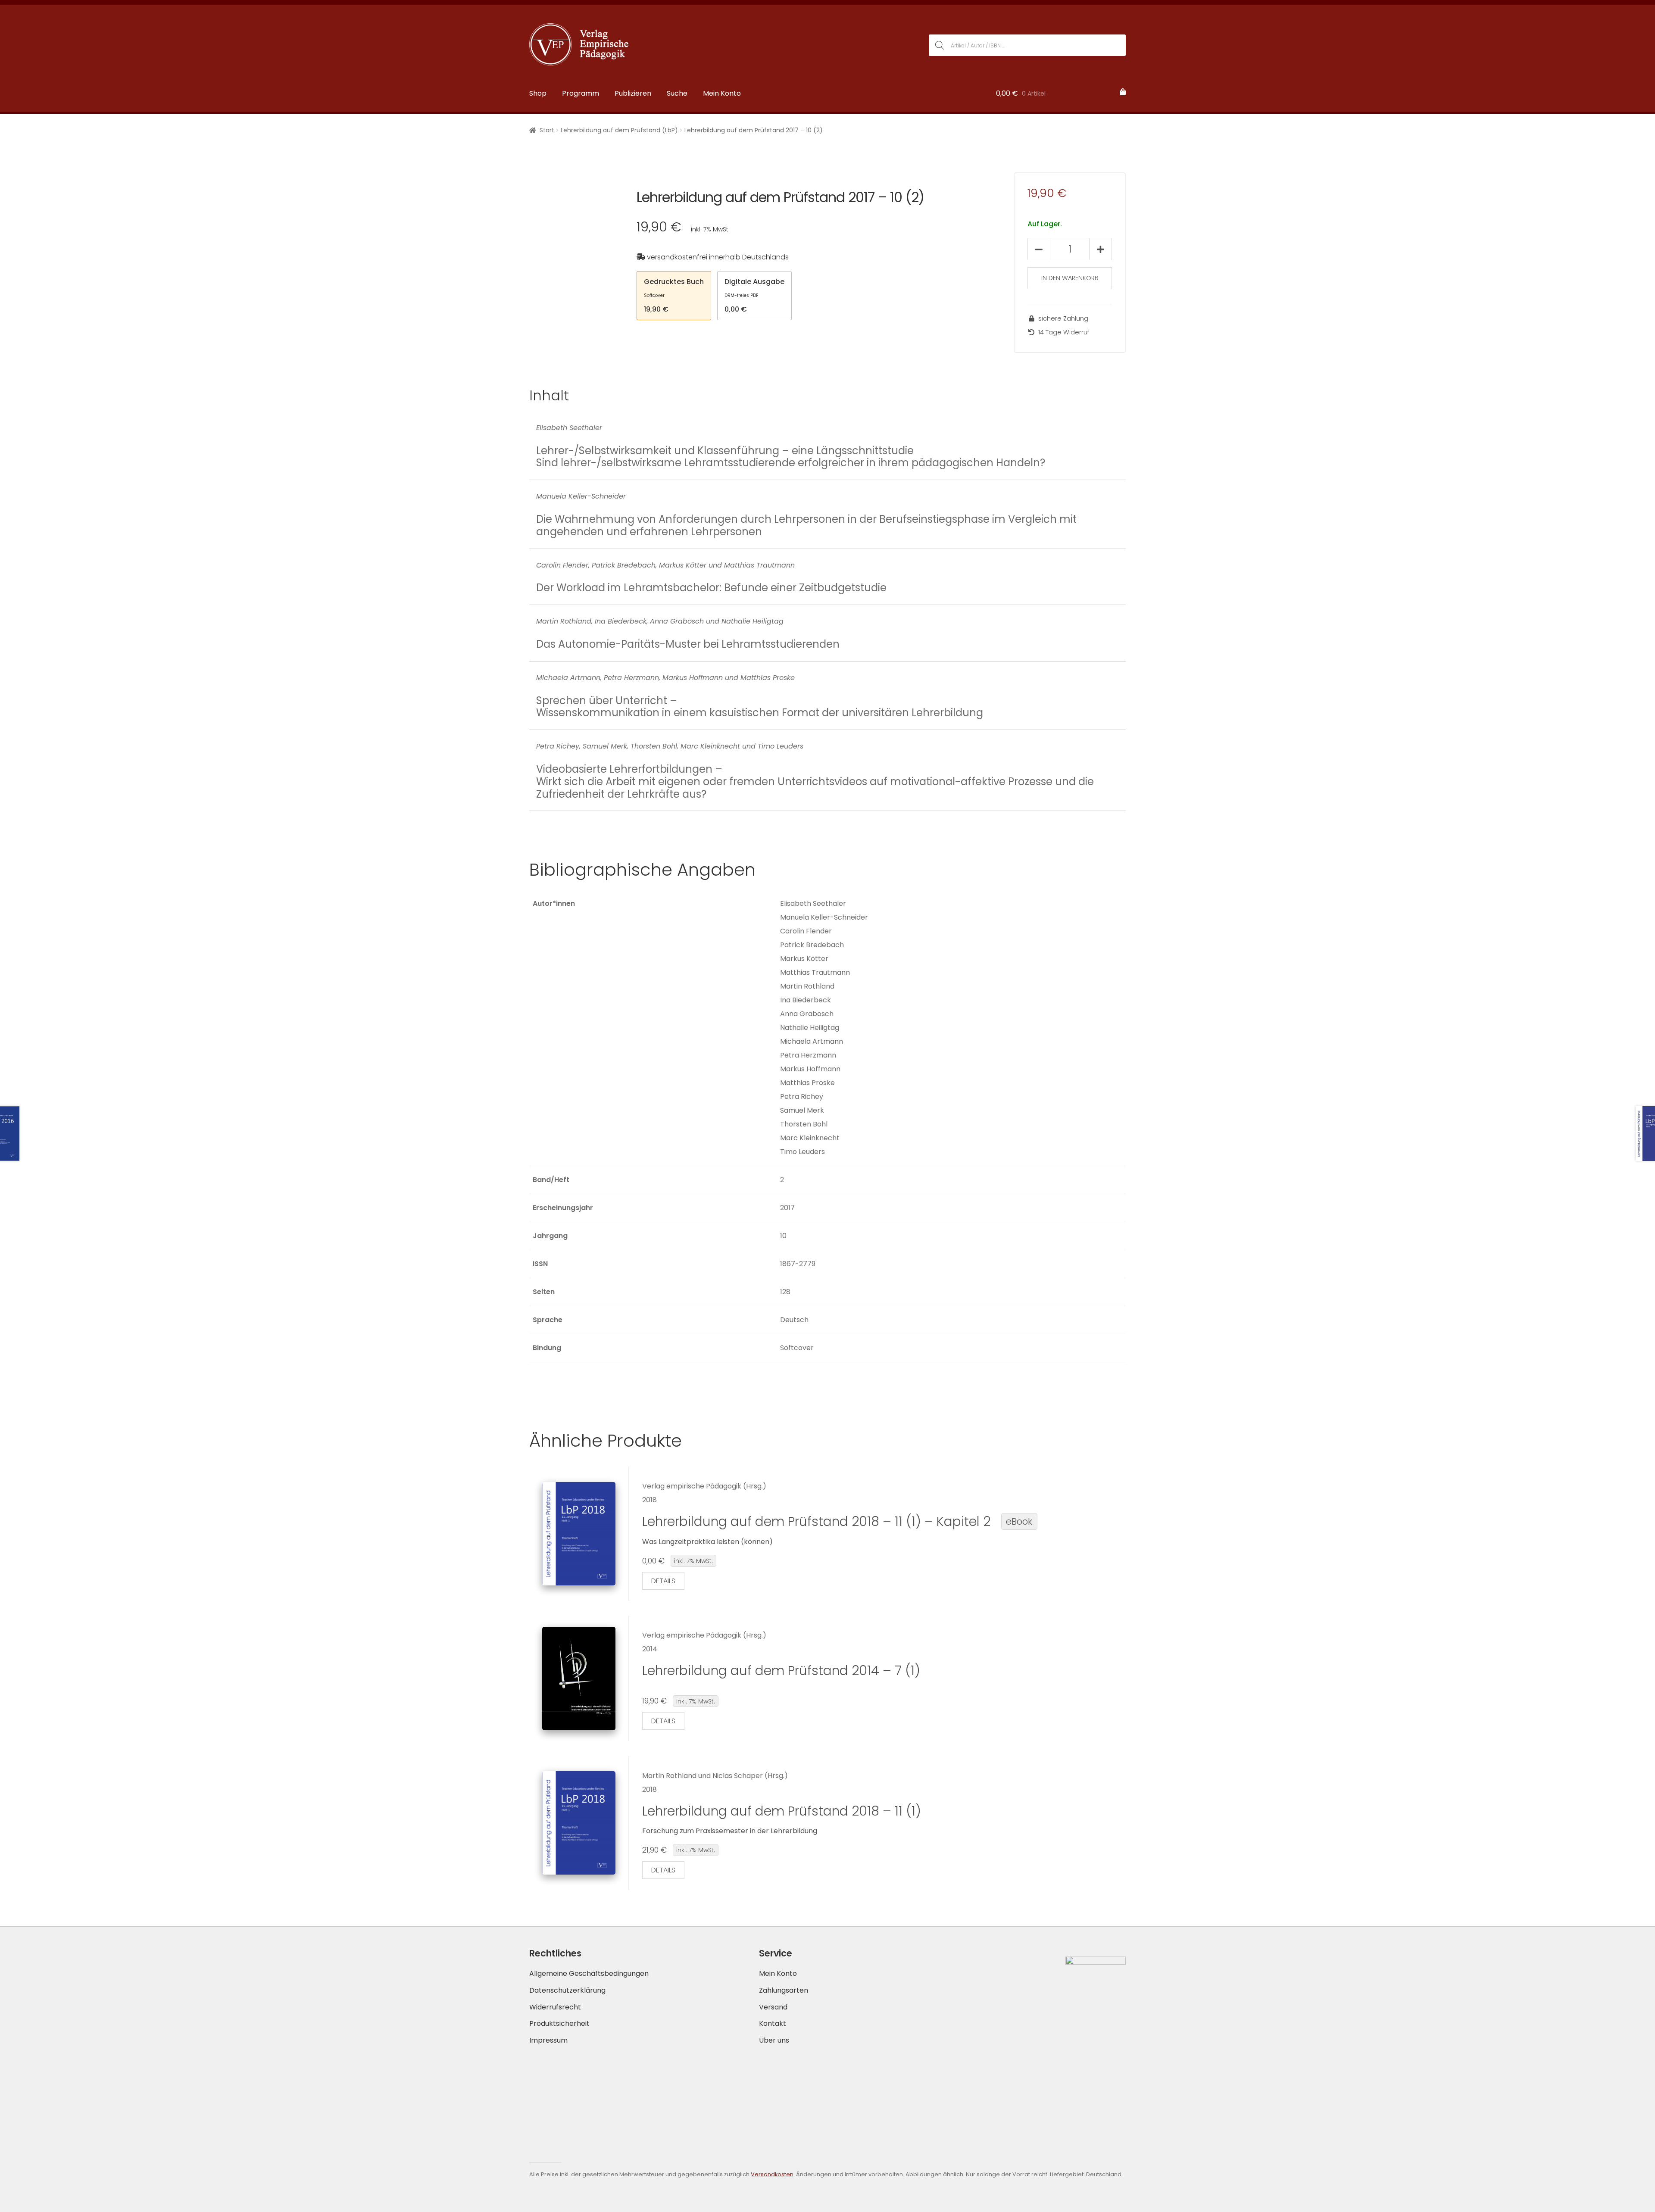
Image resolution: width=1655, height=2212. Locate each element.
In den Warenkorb (1070, 278)
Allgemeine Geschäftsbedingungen (589, 1973)
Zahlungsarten (784, 1990)
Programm (581, 93)
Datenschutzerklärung (567, 1990)
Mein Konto (722, 93)
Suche (677, 93)
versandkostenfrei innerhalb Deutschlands (717, 257)
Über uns (774, 2040)
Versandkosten (772, 2174)
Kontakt (773, 2023)
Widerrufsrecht (555, 2007)
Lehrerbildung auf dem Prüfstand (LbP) (619, 130)
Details (663, 1581)
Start (547, 130)
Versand (773, 2007)
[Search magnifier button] (940, 45)
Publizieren (633, 93)
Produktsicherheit (559, 2023)
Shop (538, 93)
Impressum (548, 2040)
